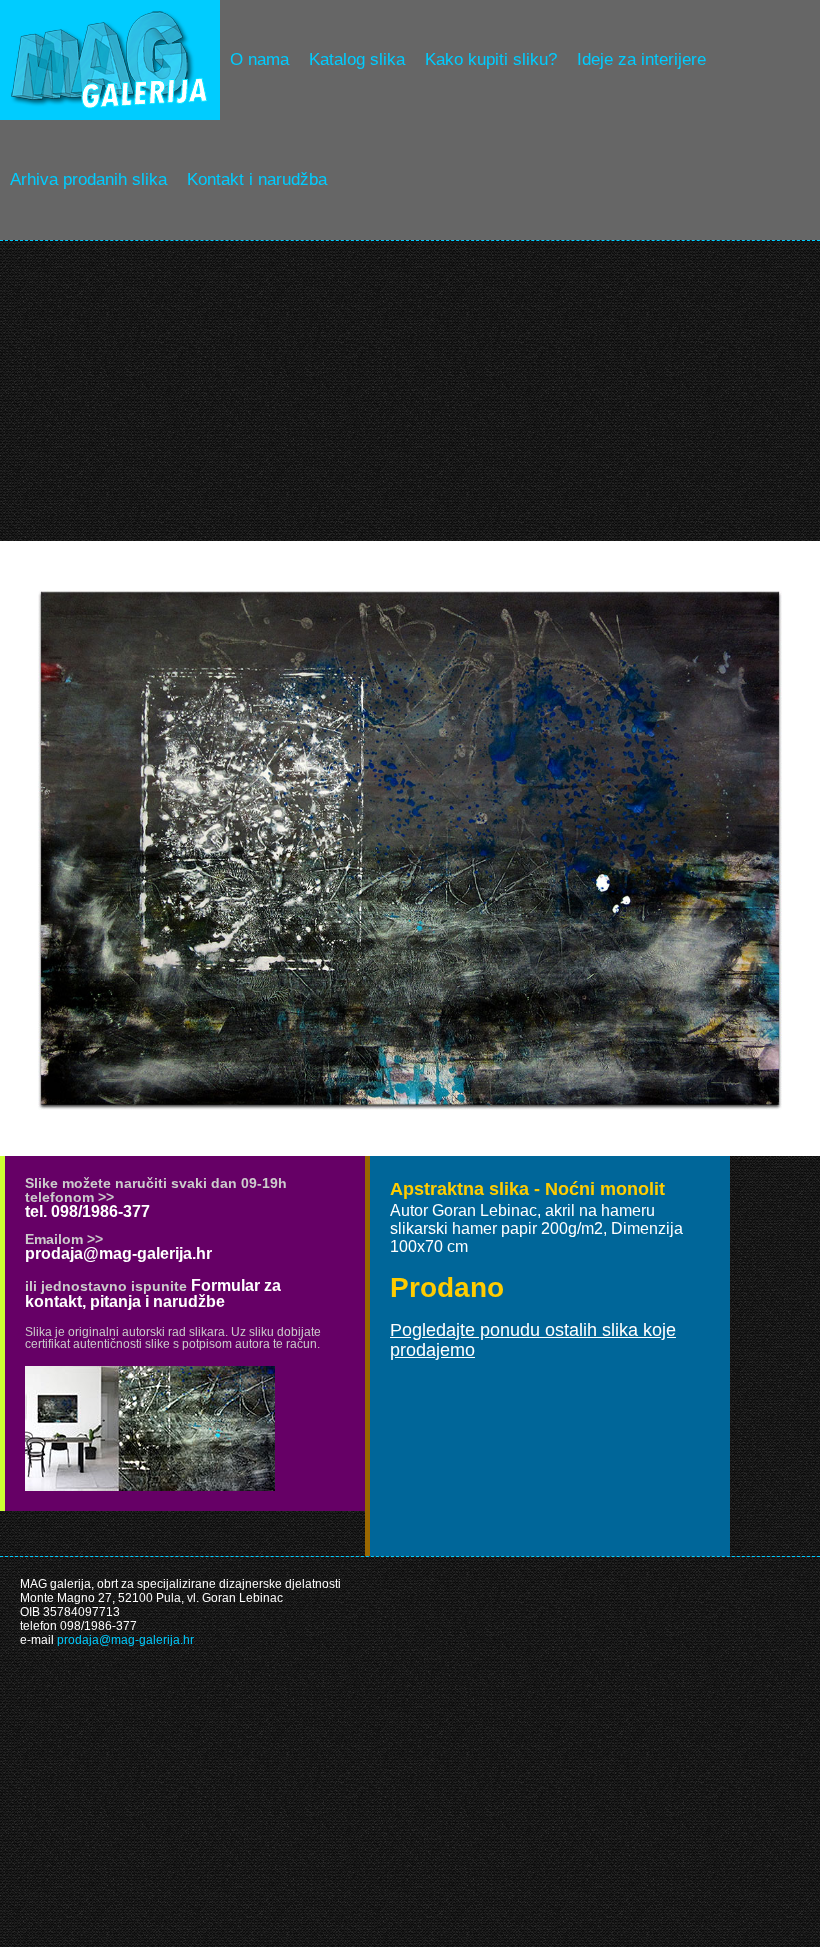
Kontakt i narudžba (257, 179)
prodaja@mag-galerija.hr (118, 1253)
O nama (259, 59)
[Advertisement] (410, 391)
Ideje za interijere (641, 59)
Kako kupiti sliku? (491, 59)
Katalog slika (357, 59)
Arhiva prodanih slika (88, 179)
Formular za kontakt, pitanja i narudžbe (153, 1293)
